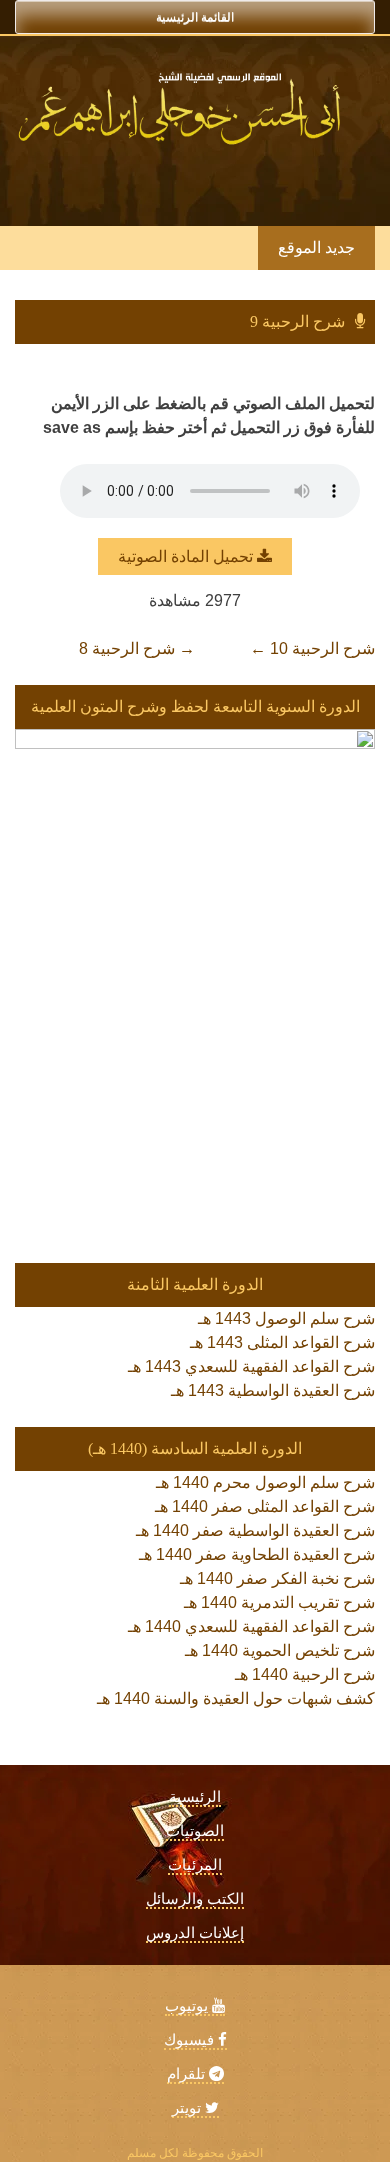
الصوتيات (195, 1831)
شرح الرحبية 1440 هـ (305, 1674)
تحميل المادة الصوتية (187, 556)
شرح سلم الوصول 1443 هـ (286, 1318)
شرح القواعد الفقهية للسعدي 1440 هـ (251, 1626)
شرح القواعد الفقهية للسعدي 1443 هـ (251, 1366)
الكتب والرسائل (195, 1899)
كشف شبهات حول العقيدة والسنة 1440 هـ (236, 1698)
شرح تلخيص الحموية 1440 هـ (280, 1650)
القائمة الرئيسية (195, 17)
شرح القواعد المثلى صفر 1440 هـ (265, 1506)
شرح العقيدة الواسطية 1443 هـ (273, 1390)
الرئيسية (195, 1797)
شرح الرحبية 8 (137, 648)
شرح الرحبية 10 (312, 648)
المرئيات (195, 1865)
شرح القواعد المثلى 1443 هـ (282, 1342)
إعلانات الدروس (195, 1933)
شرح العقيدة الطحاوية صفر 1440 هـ (257, 1554)
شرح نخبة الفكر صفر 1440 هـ (277, 1578)
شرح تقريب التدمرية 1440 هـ (279, 1602)
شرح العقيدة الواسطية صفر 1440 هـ (255, 1530)
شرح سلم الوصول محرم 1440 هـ (265, 1482)
